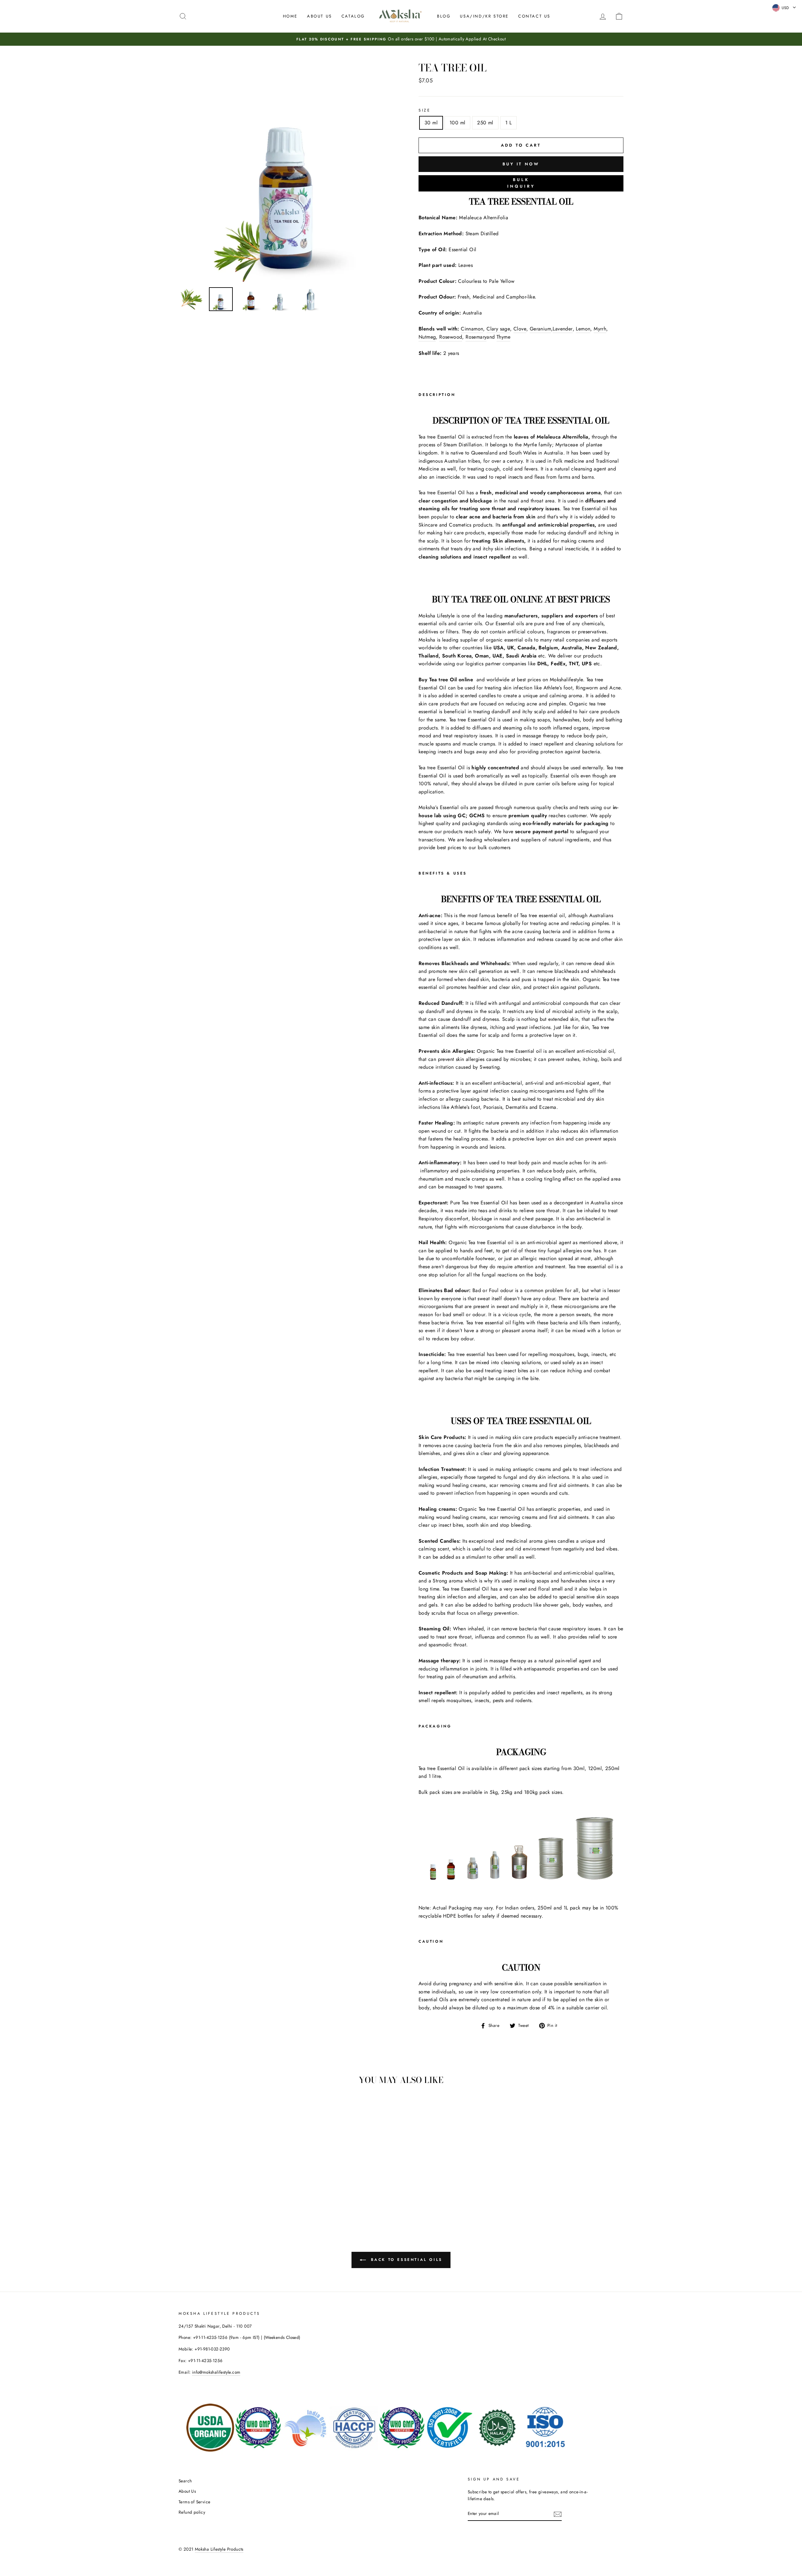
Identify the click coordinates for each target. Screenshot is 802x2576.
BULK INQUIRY (521, 183)
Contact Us (534, 16)
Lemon (583, 329)
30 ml (431, 123)
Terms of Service (194, 2502)
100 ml (457, 123)
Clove (520, 329)
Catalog (353, 16)
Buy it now (521, 164)
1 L (508, 123)
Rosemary (476, 337)
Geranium (540, 329)
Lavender (562, 329)
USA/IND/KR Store (484, 16)
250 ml (485, 123)
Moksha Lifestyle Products (219, 2549)
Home (290, 16)
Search (185, 2481)
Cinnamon (472, 329)
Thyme (503, 337)
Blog (444, 16)
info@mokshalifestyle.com (216, 2372)
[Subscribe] (558, 2514)
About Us (320, 16)
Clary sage (498, 329)
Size (424, 110)
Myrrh (600, 329)
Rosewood (451, 337)
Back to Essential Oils (405, 2259)
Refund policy (192, 2512)
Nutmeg (427, 337)
